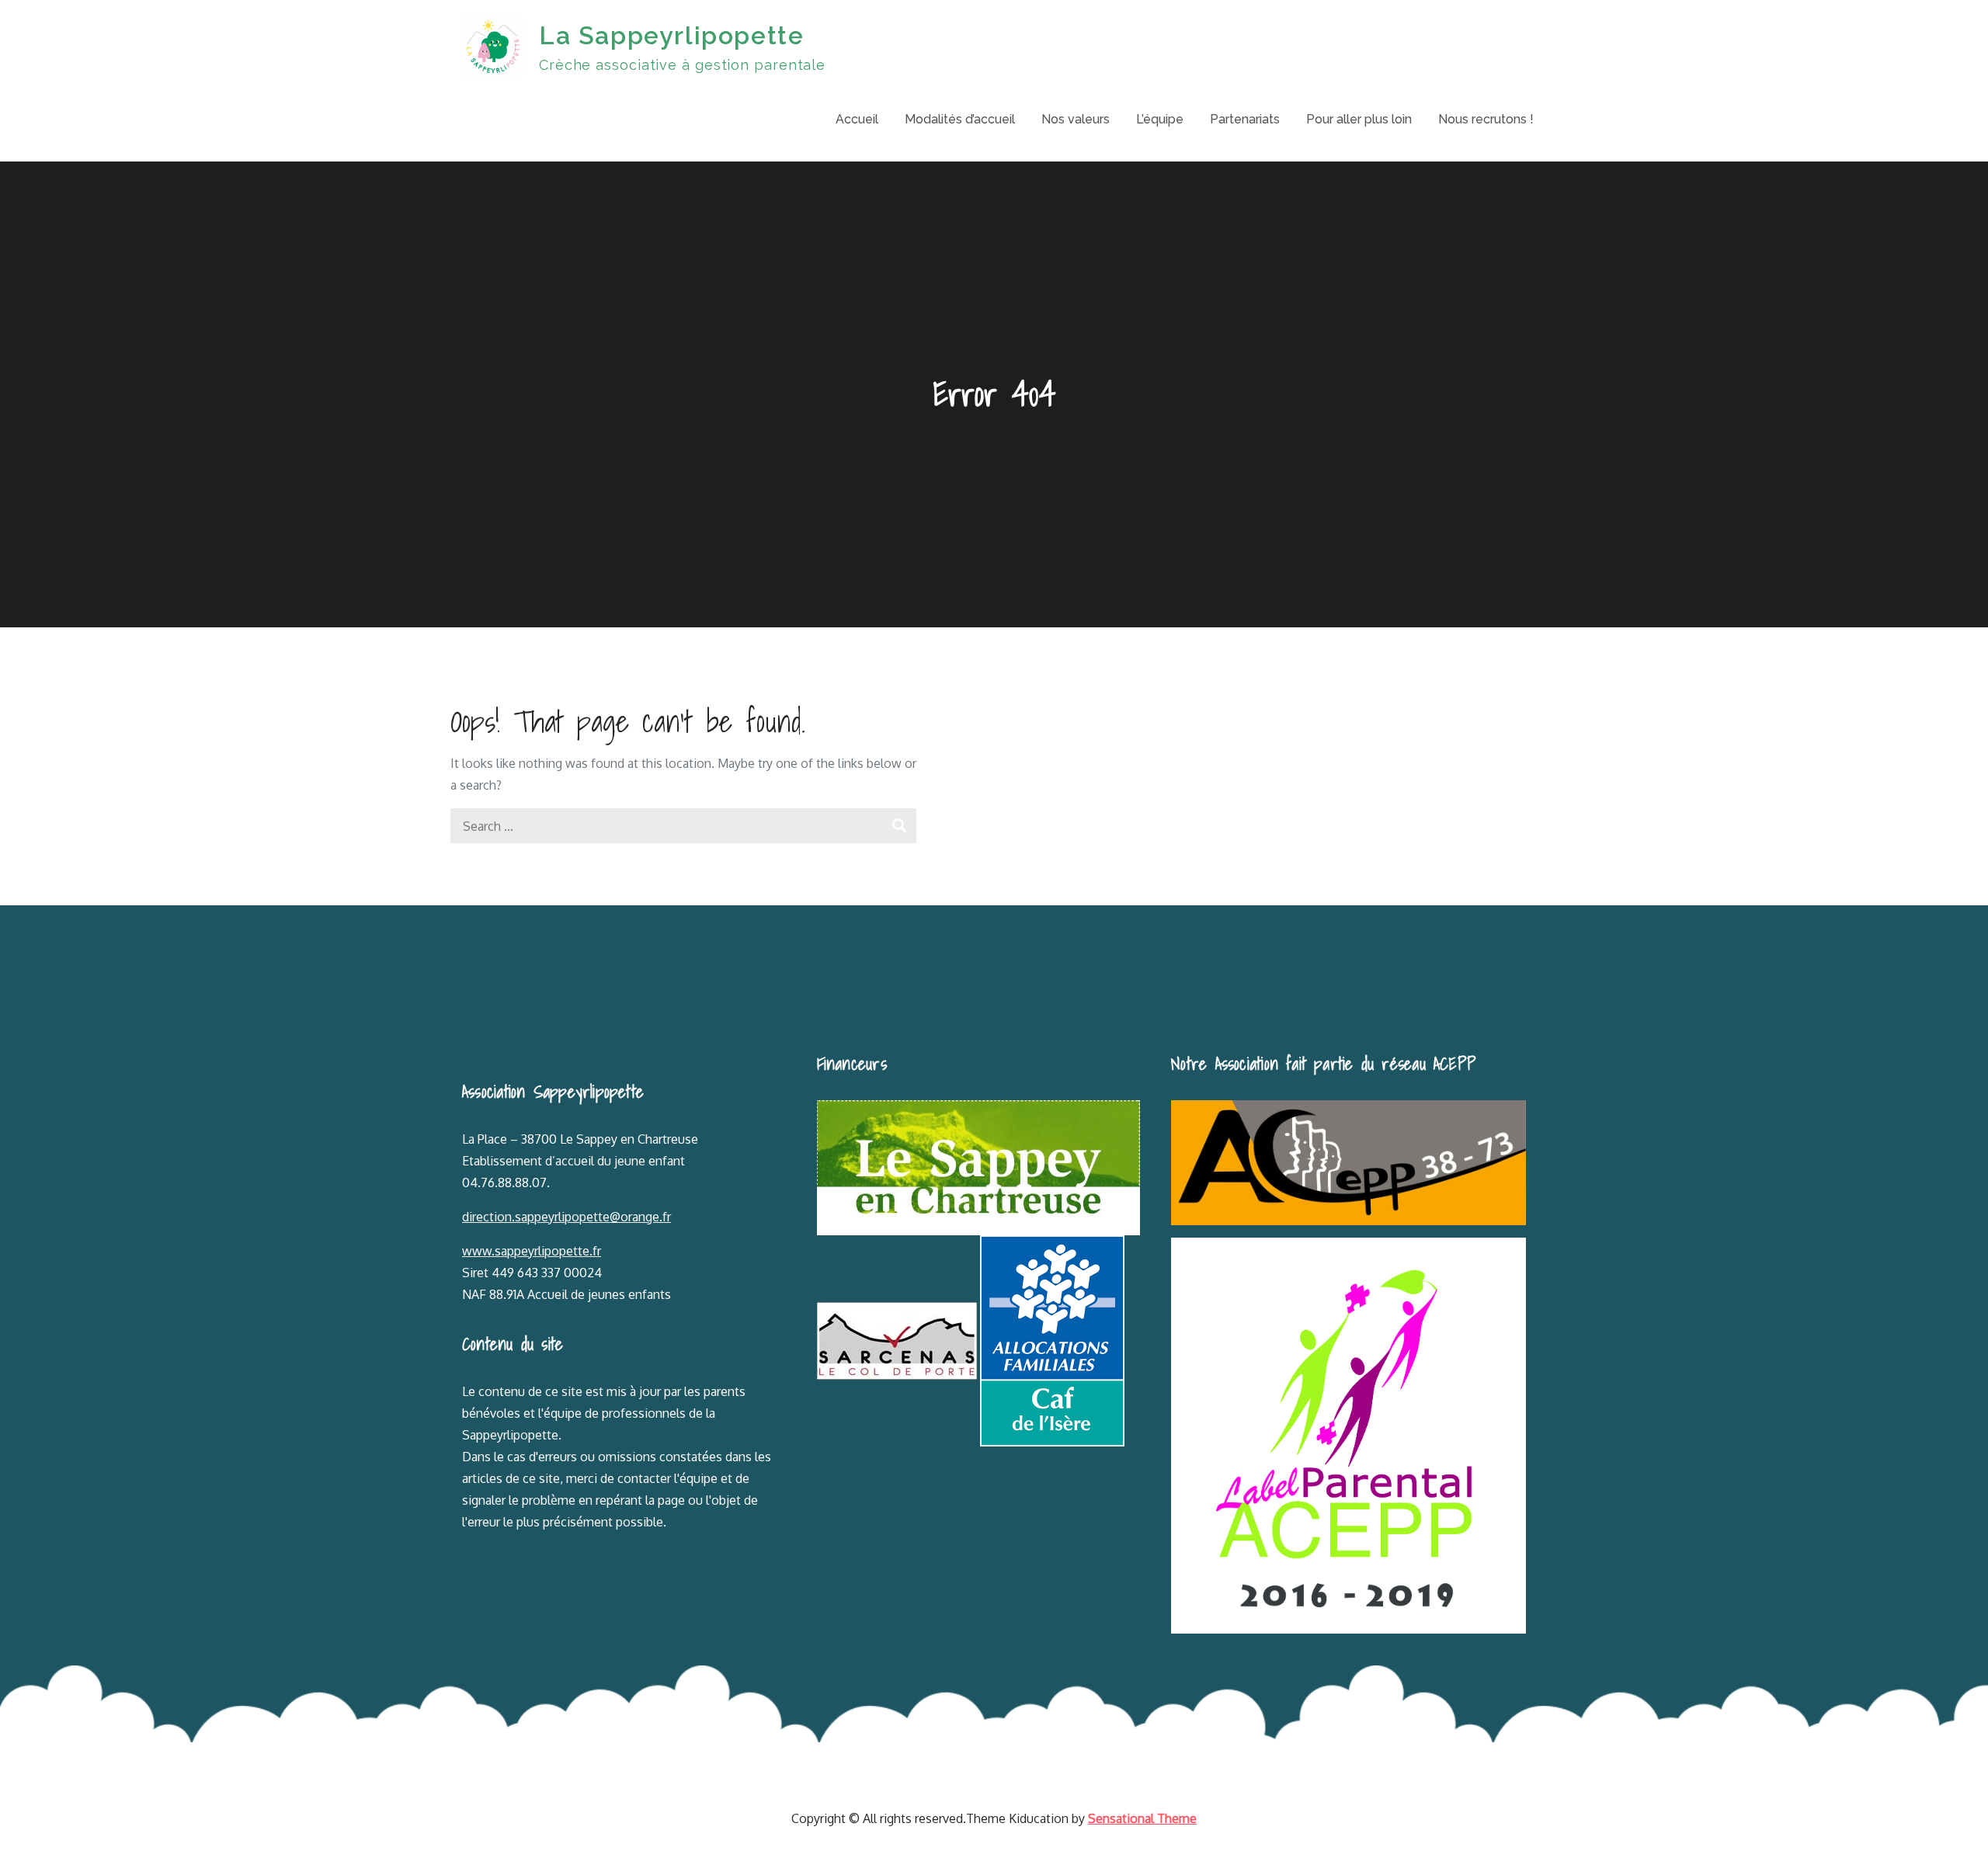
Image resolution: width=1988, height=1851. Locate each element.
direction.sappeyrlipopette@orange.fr (567, 1217)
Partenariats (1245, 119)
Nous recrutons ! (1486, 119)
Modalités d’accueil (960, 119)
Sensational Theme (1142, 1818)
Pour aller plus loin (1359, 119)
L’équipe (1160, 119)
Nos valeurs (1076, 119)
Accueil (857, 119)
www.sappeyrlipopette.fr (532, 1251)
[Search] (899, 826)
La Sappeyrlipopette (671, 35)
